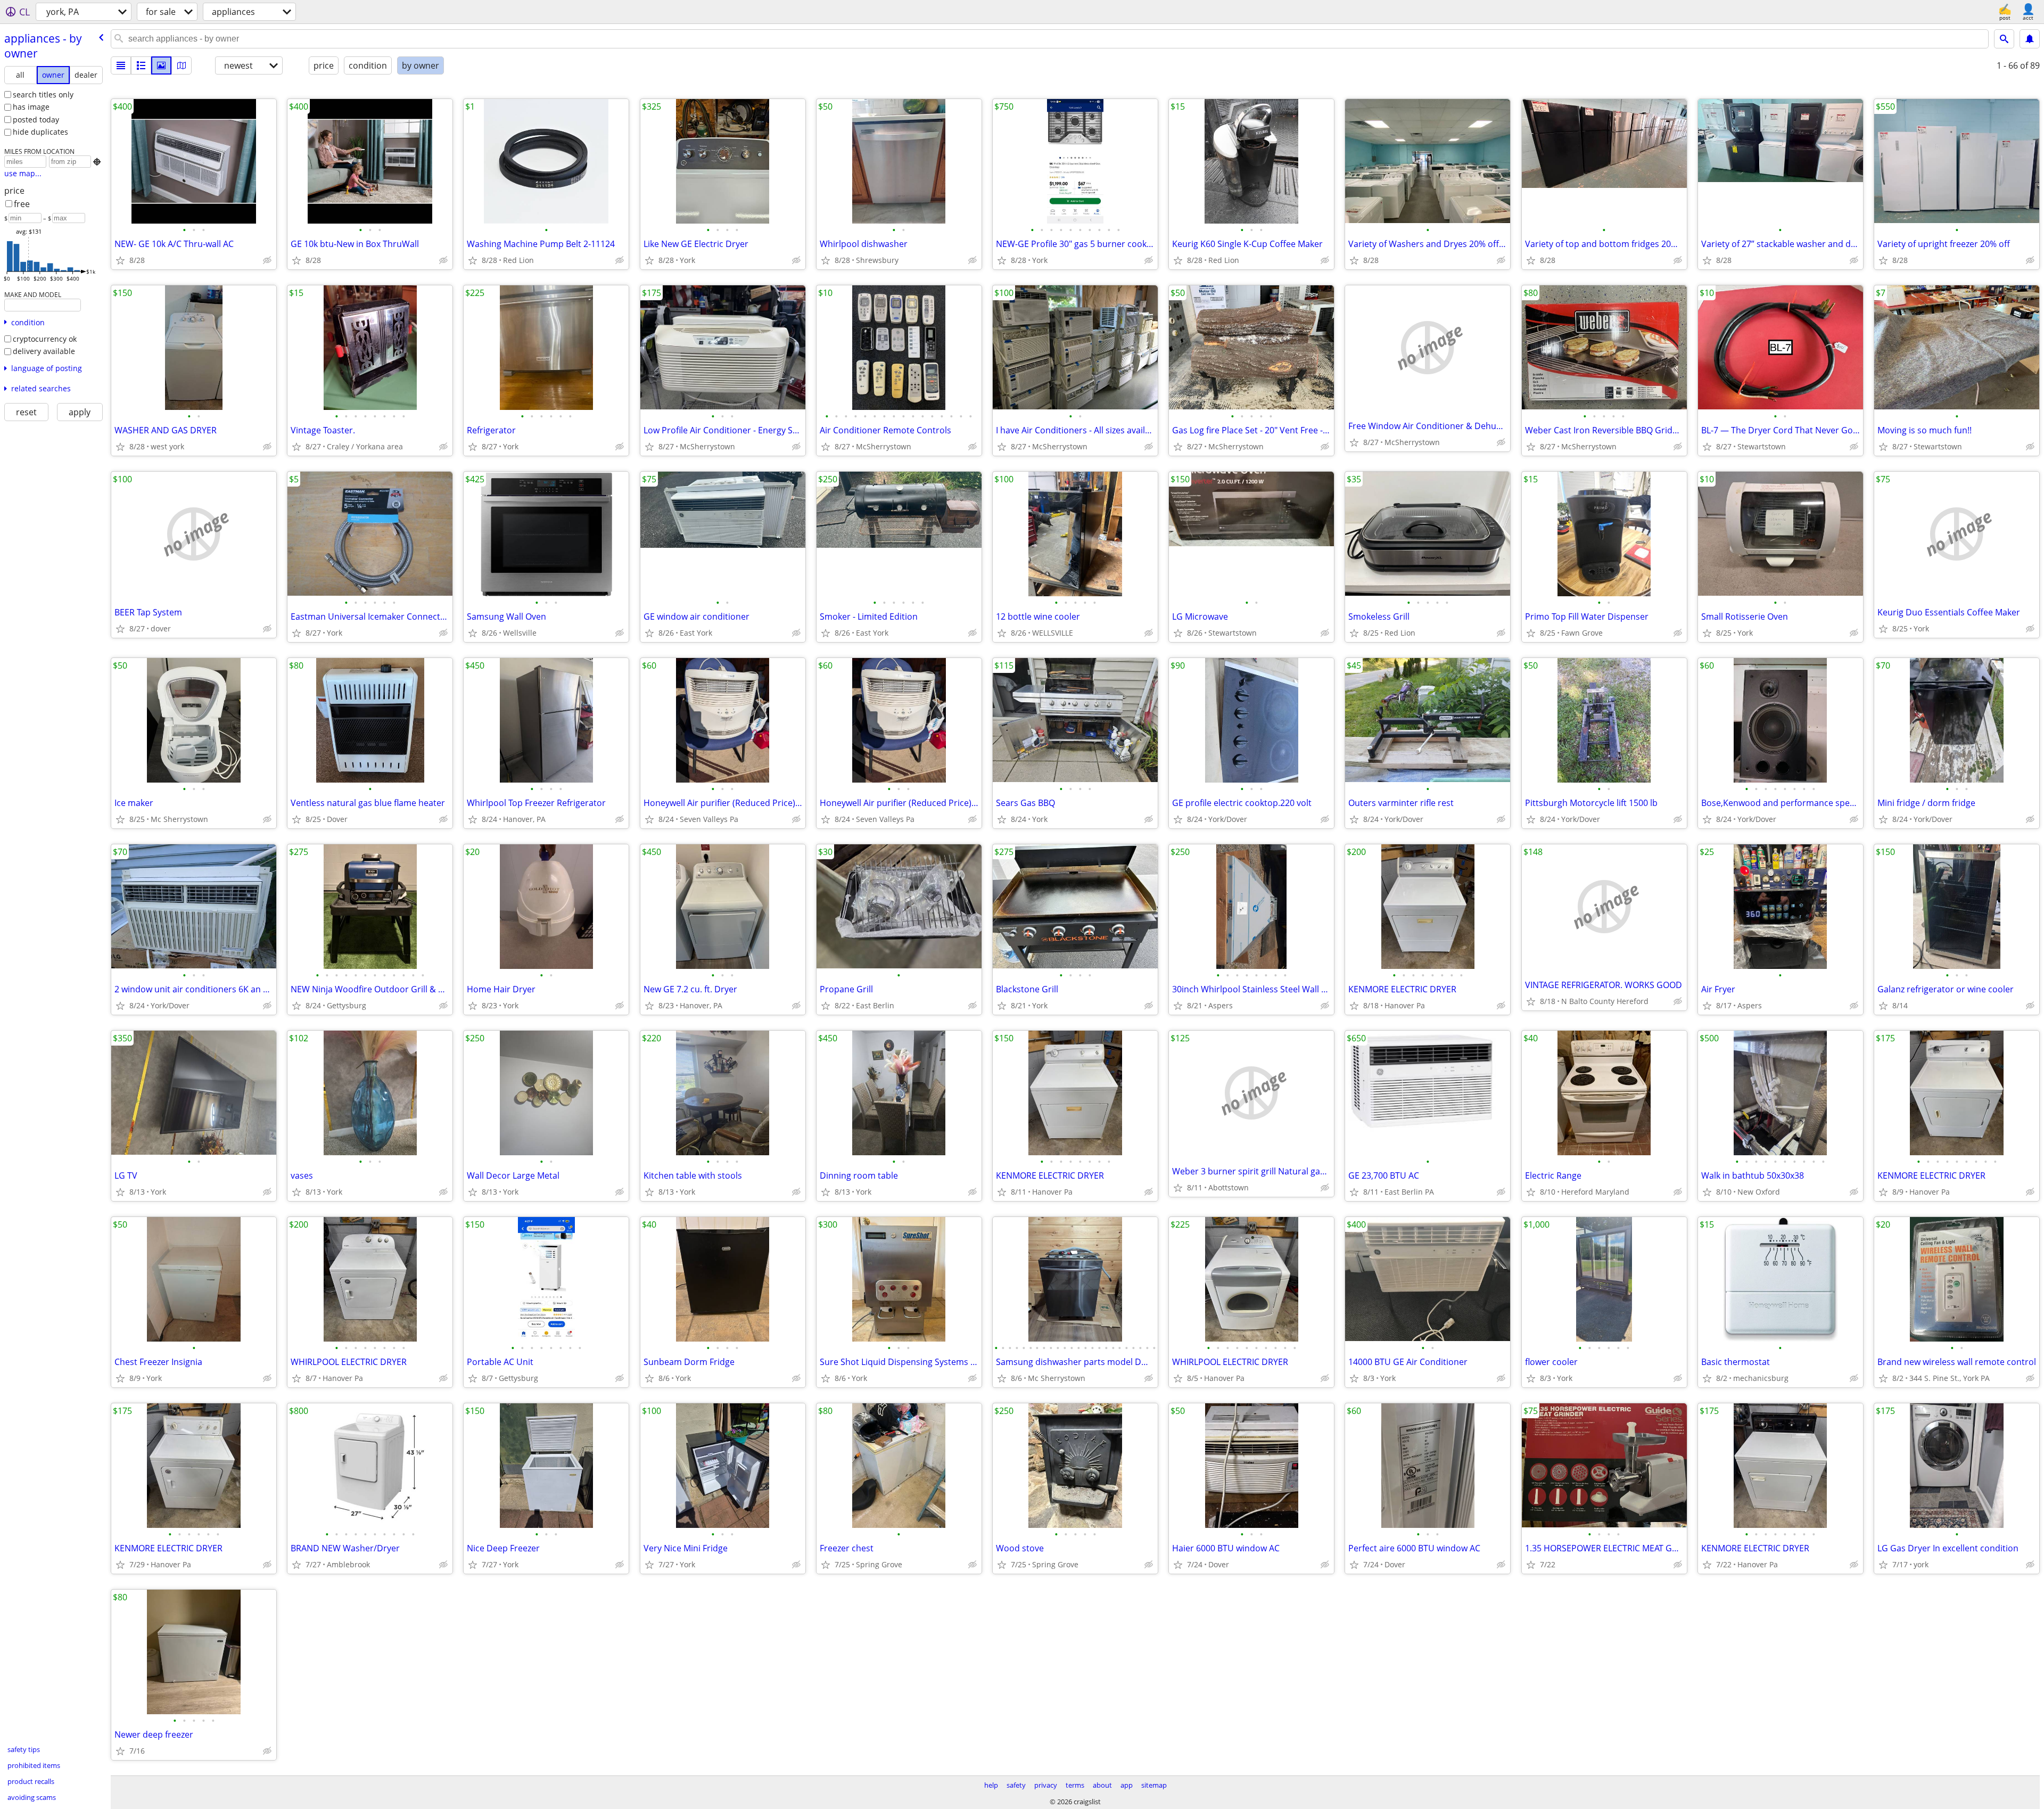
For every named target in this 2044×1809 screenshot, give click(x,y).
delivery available (44, 351)
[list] (121, 65)
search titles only (43, 94)
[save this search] (2030, 39)
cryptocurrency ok (45, 339)
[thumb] (141, 65)
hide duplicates (40, 132)
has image (31, 107)
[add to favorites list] (120, 260)
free (22, 204)
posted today (36, 120)
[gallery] (161, 65)
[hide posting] (267, 260)
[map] (182, 65)
